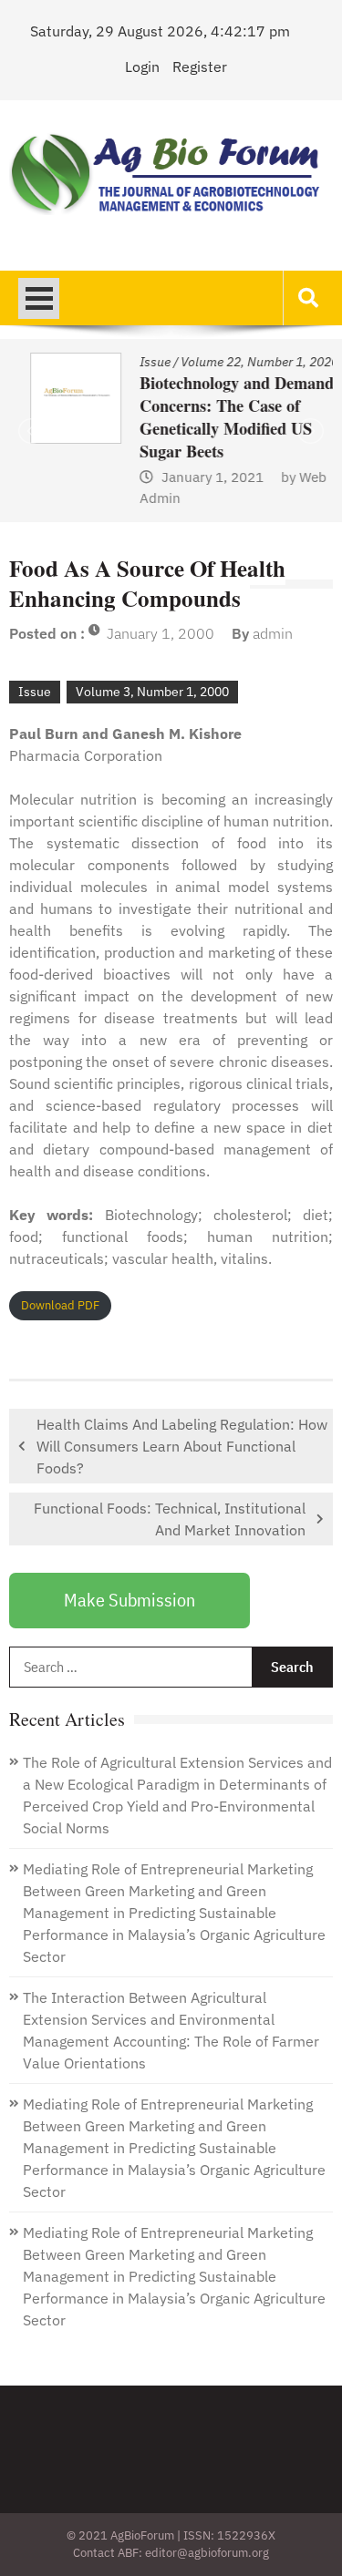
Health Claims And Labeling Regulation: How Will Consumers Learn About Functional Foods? (182, 1446)
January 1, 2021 (192, 477)
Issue (134, 362)
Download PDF (60, 1305)
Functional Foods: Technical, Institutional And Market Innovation (170, 1519)
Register (200, 67)
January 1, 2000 (161, 633)
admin (273, 633)
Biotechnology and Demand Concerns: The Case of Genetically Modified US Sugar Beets (216, 417)
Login (142, 67)
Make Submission (130, 1600)
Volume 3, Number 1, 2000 (152, 692)
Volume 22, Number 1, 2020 (238, 362)
